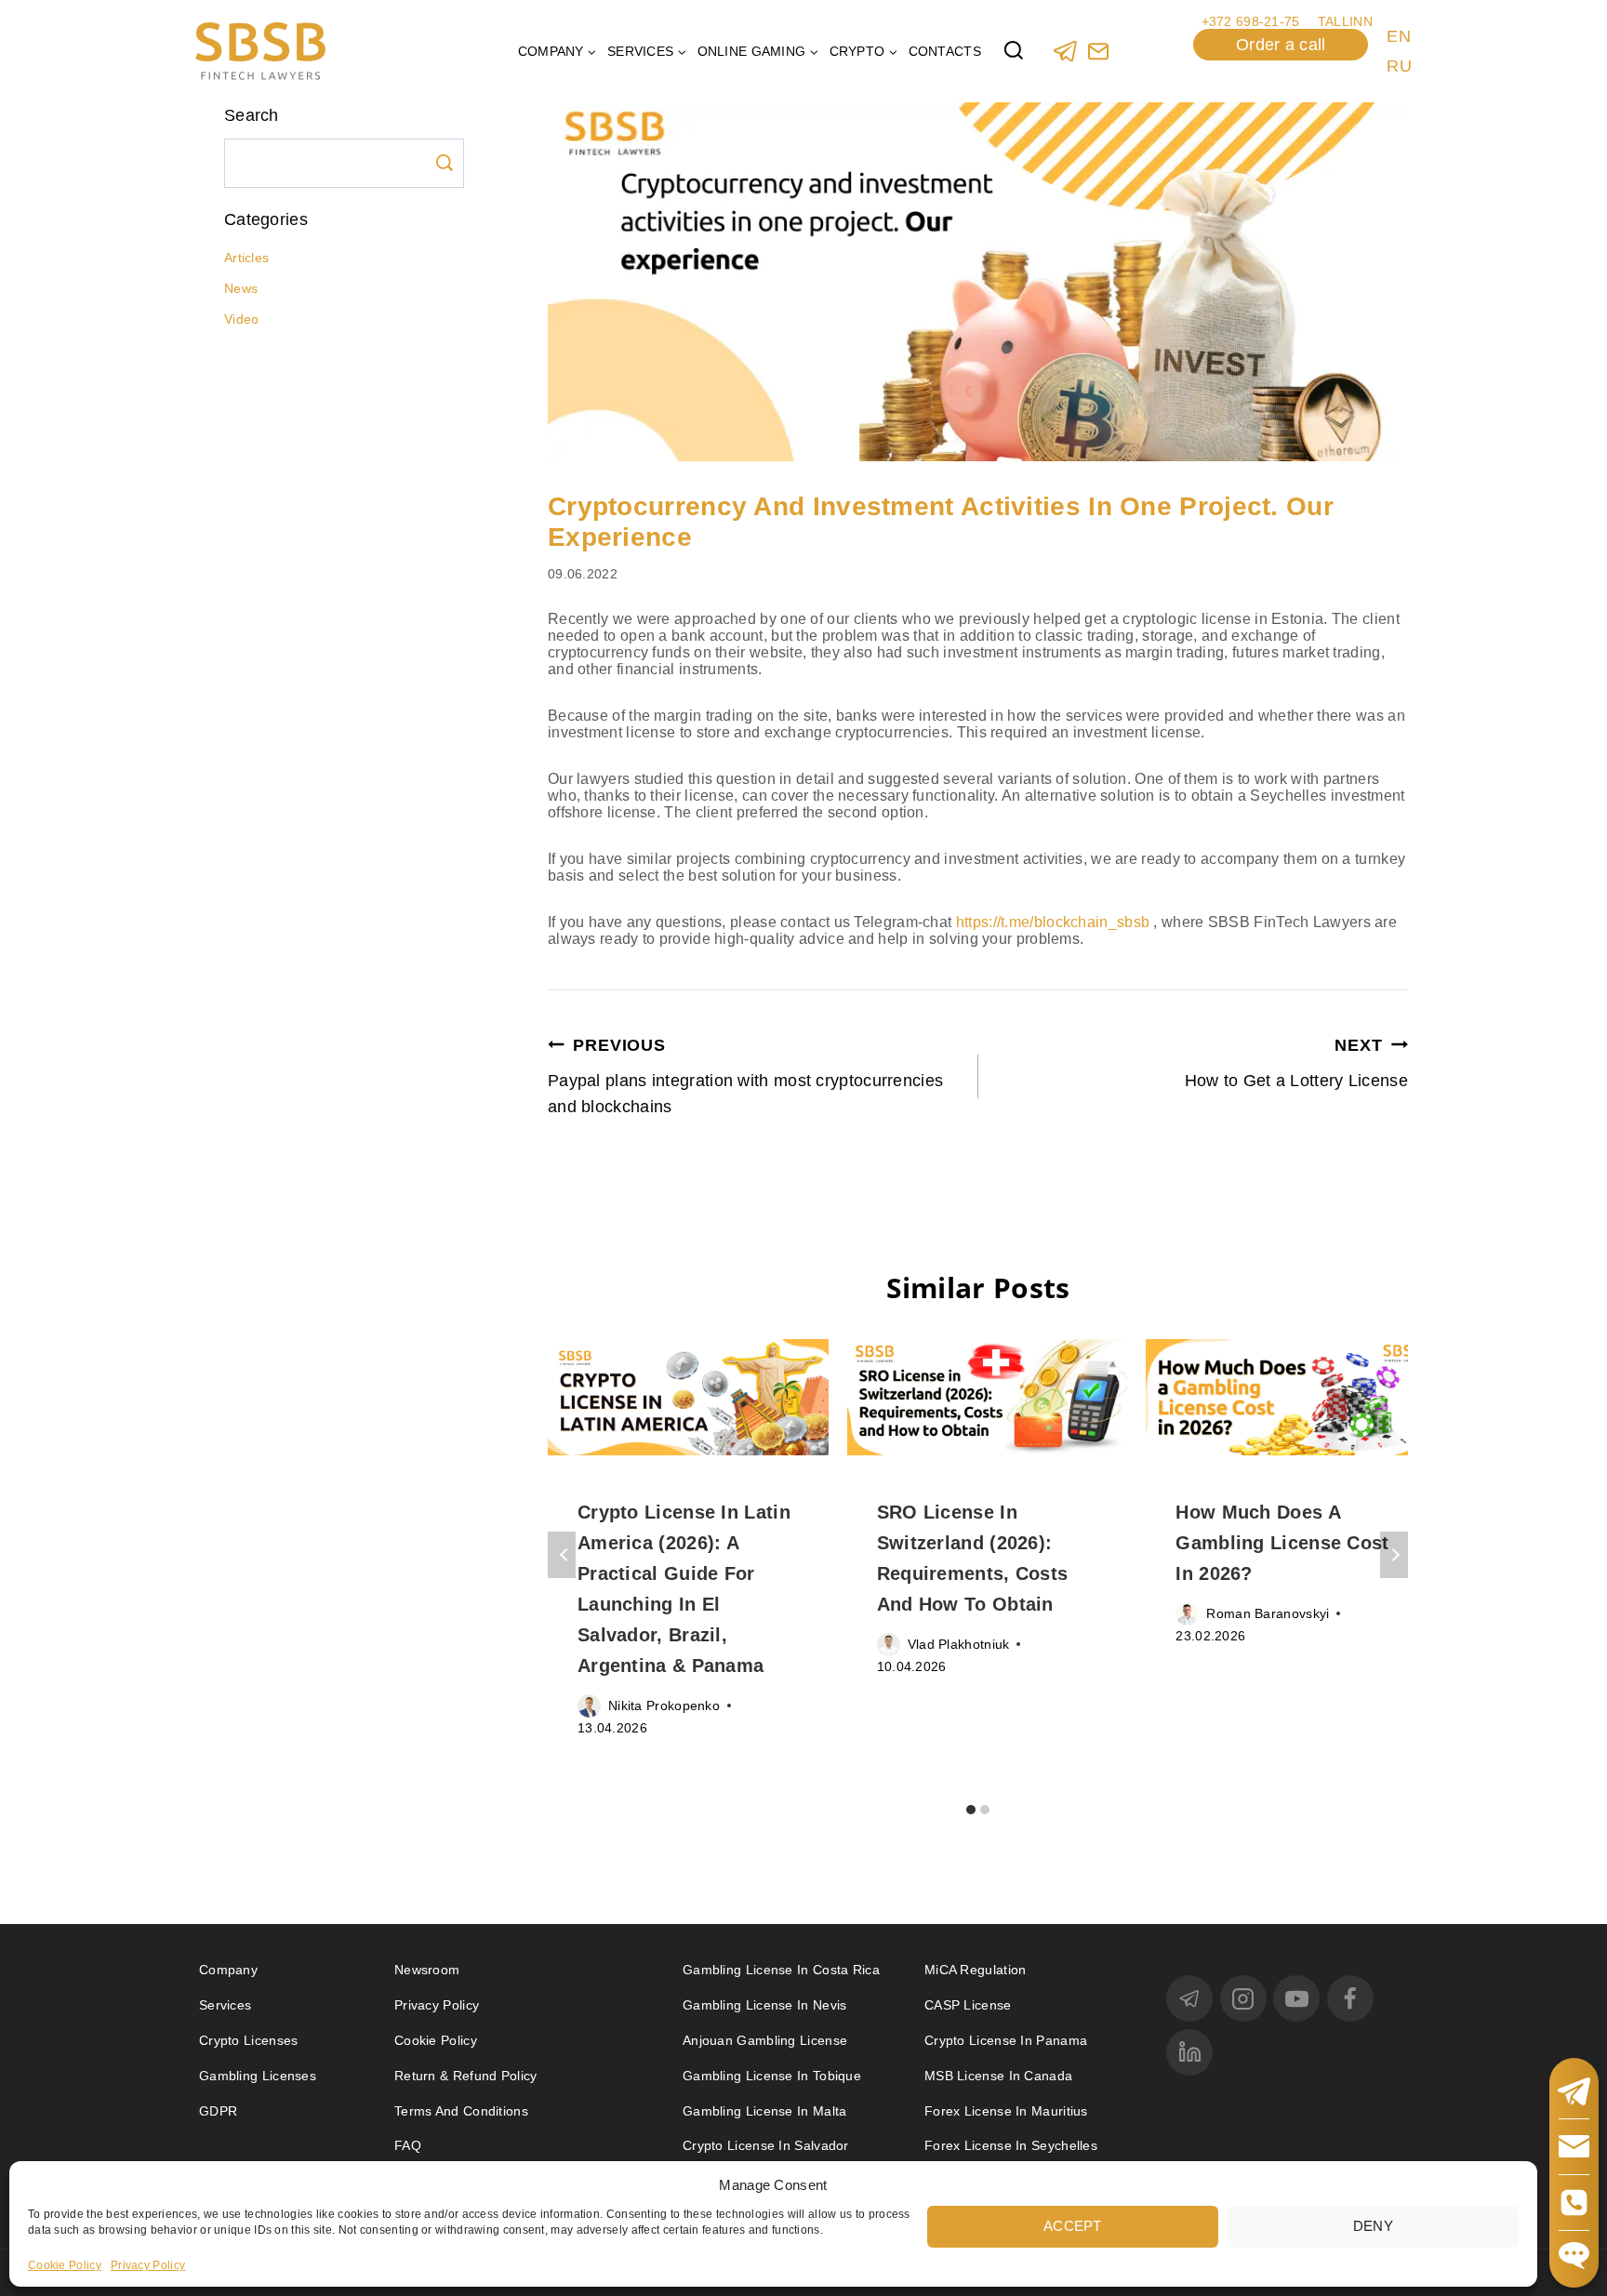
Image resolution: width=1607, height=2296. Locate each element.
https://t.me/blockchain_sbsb (1053, 922)
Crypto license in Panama (1006, 2040)
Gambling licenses (258, 2076)
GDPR (218, 2111)
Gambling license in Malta (765, 2111)
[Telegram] (1065, 51)
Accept (1073, 2225)
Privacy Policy (148, 2264)
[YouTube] (1296, 1998)
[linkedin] (1189, 2052)
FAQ (408, 2145)
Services (225, 2005)
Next (1394, 1555)
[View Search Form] (1014, 51)
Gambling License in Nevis (765, 2005)
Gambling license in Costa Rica (781, 1970)
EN (1399, 36)
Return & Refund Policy (466, 2076)
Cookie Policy (65, 2264)
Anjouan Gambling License (765, 2040)
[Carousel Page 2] (985, 1809)
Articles (246, 258)
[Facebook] (1350, 1998)
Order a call (1281, 45)
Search (445, 163)
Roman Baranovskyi (1268, 1613)
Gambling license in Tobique (772, 2076)
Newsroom (427, 1970)
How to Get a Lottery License (1296, 1063)
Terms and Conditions (463, 2111)
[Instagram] (1243, 1998)
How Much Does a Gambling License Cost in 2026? (1282, 1543)
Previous (562, 1555)
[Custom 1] (1098, 51)
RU (1399, 66)
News (241, 288)
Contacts (945, 51)
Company (228, 1970)
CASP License (968, 2005)
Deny (1373, 2225)
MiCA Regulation (976, 1970)
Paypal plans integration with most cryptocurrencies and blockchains (745, 1076)
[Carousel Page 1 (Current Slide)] (971, 1809)
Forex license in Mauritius (1006, 2111)
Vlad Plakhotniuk (959, 1644)
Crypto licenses (249, 2040)
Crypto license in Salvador (766, 2145)
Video (242, 319)
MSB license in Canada (998, 2076)
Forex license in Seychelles (1011, 2145)
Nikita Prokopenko (664, 1705)
